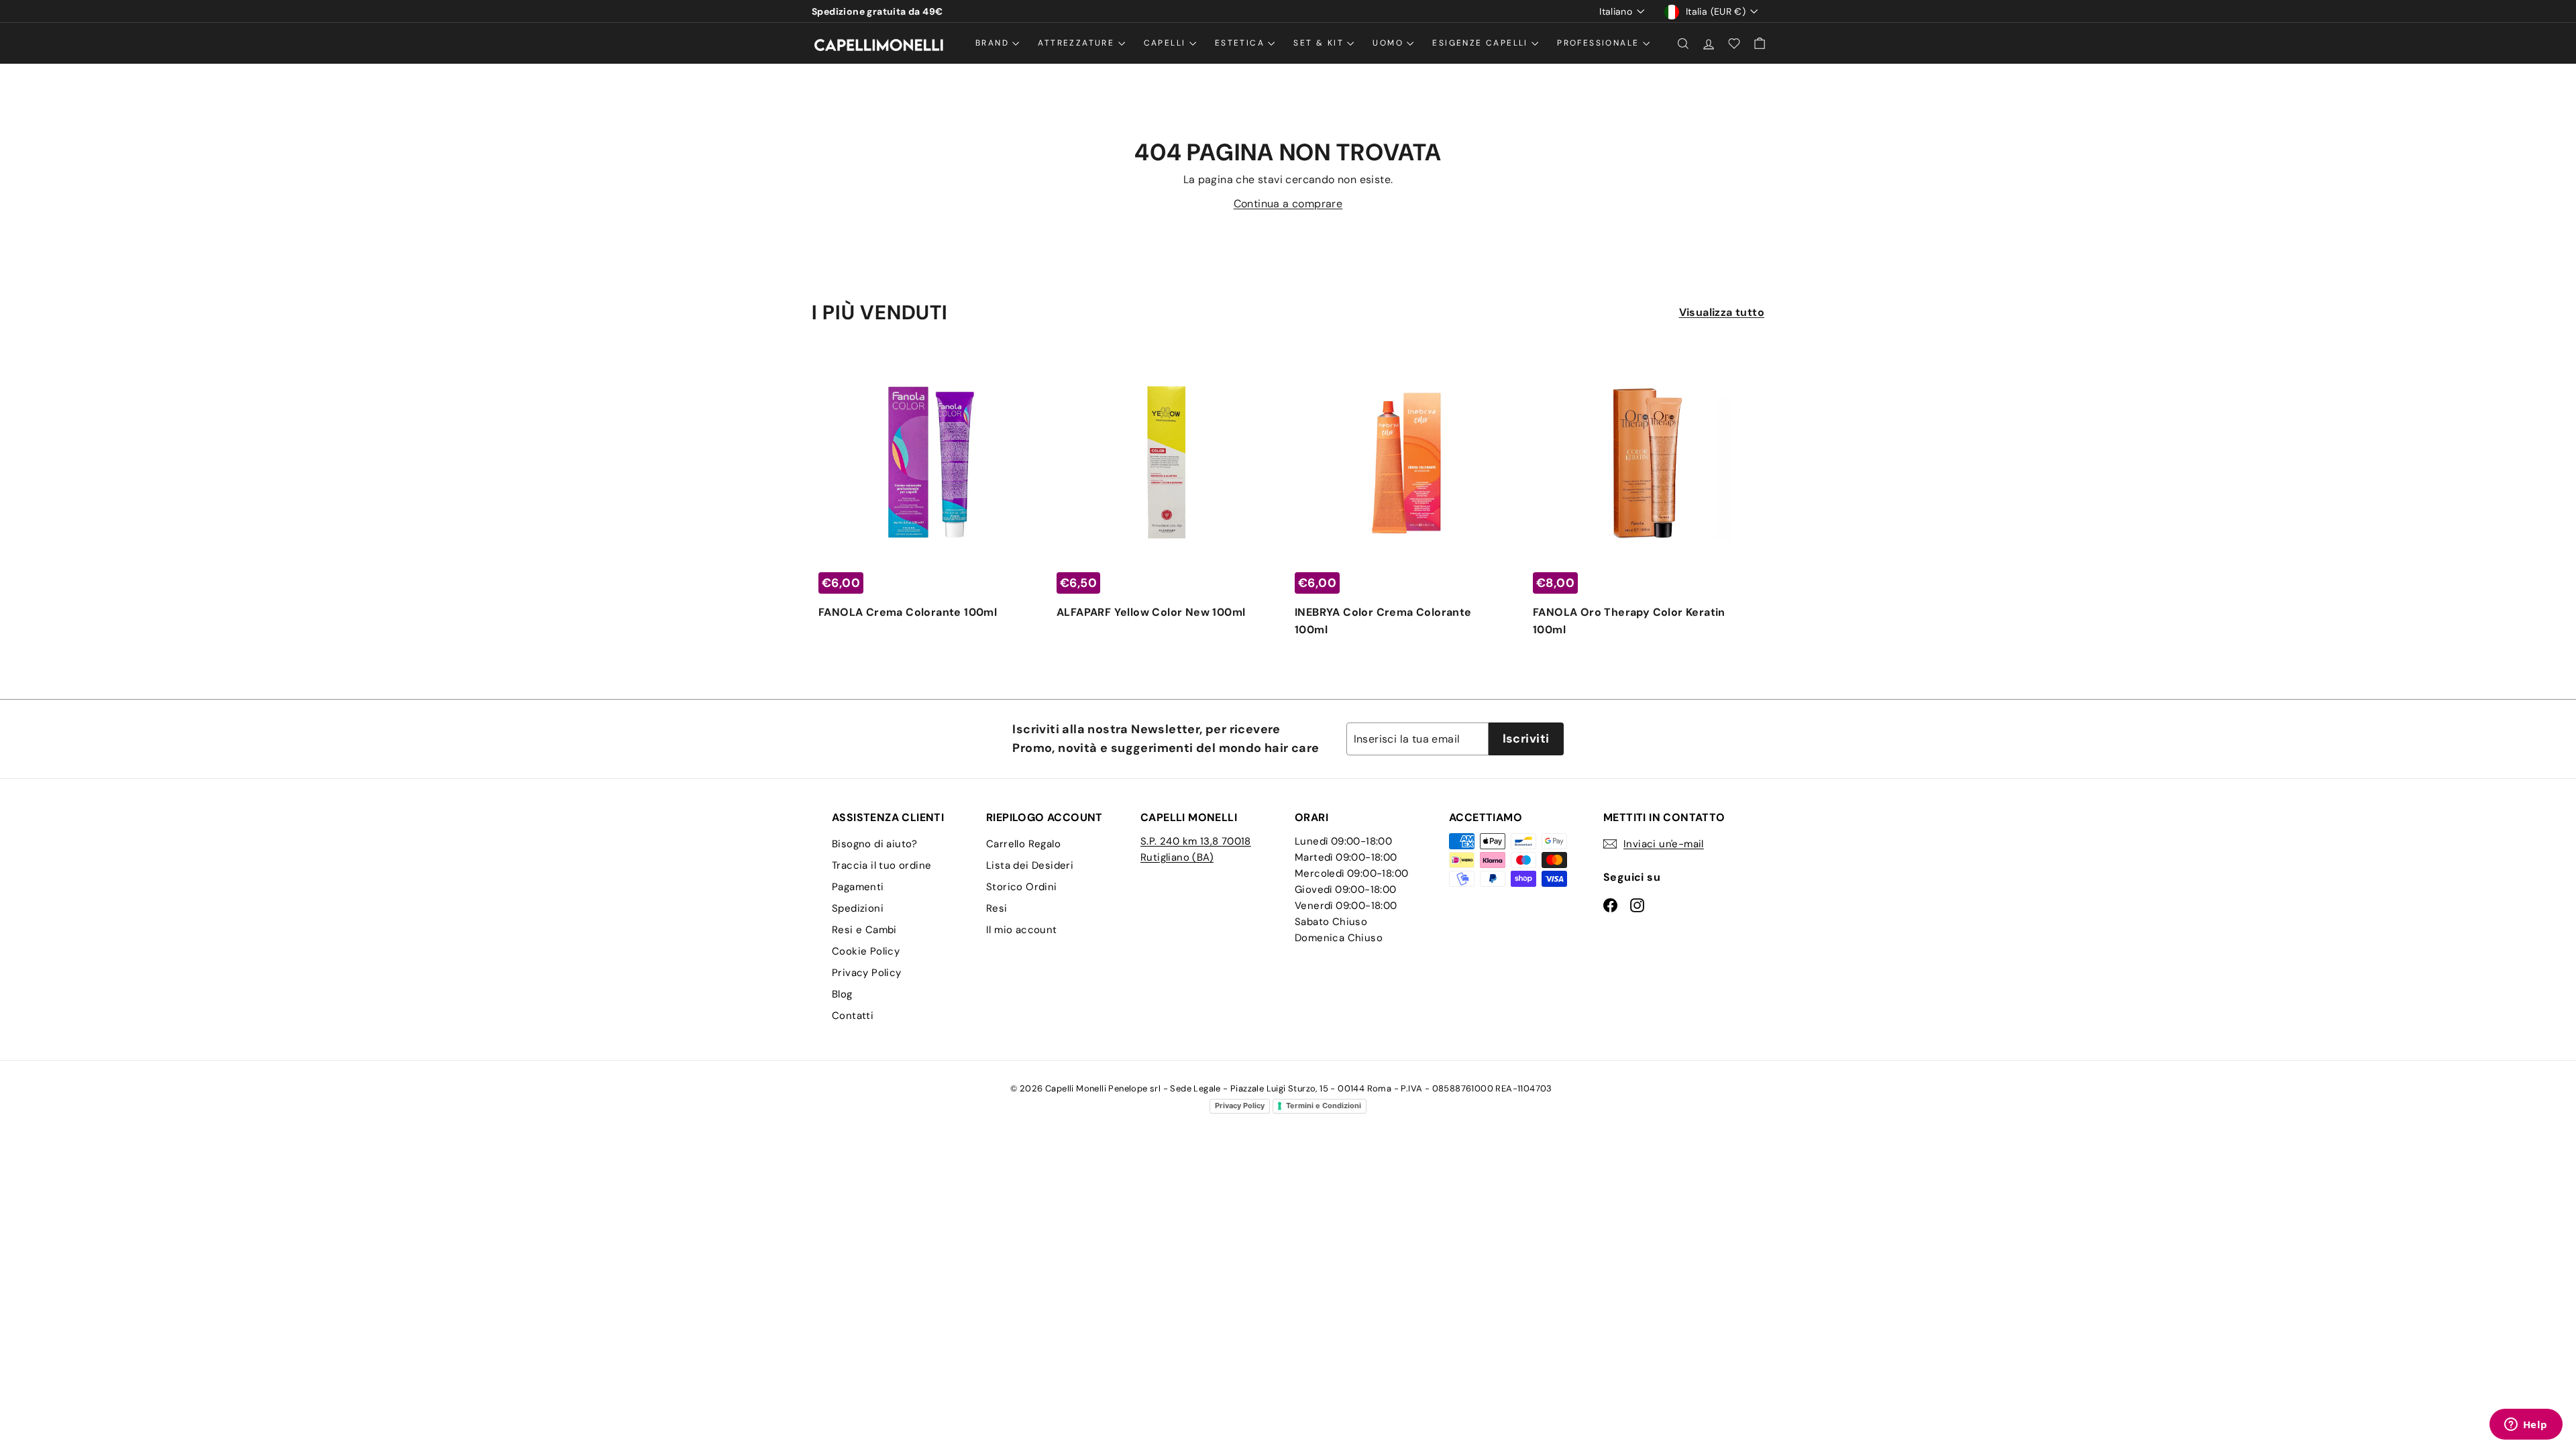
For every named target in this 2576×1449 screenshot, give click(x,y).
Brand (994, 43)
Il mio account (1022, 930)
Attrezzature (1078, 43)
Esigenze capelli (1482, 43)
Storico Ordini (1022, 887)
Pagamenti (858, 887)
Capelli (1167, 43)
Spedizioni (858, 908)
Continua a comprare (1288, 204)
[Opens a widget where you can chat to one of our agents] (2526, 1426)
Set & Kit (1320, 43)
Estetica (1242, 43)
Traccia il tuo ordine (881, 865)
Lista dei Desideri (1030, 865)
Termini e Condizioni (1324, 1106)
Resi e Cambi (864, 930)
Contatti (853, 1016)
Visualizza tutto (1722, 312)
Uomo (1390, 43)
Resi (997, 908)
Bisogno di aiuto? (875, 844)
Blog (842, 994)
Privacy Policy (867, 973)
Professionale (1600, 43)
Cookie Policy (866, 951)
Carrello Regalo (1023, 844)
